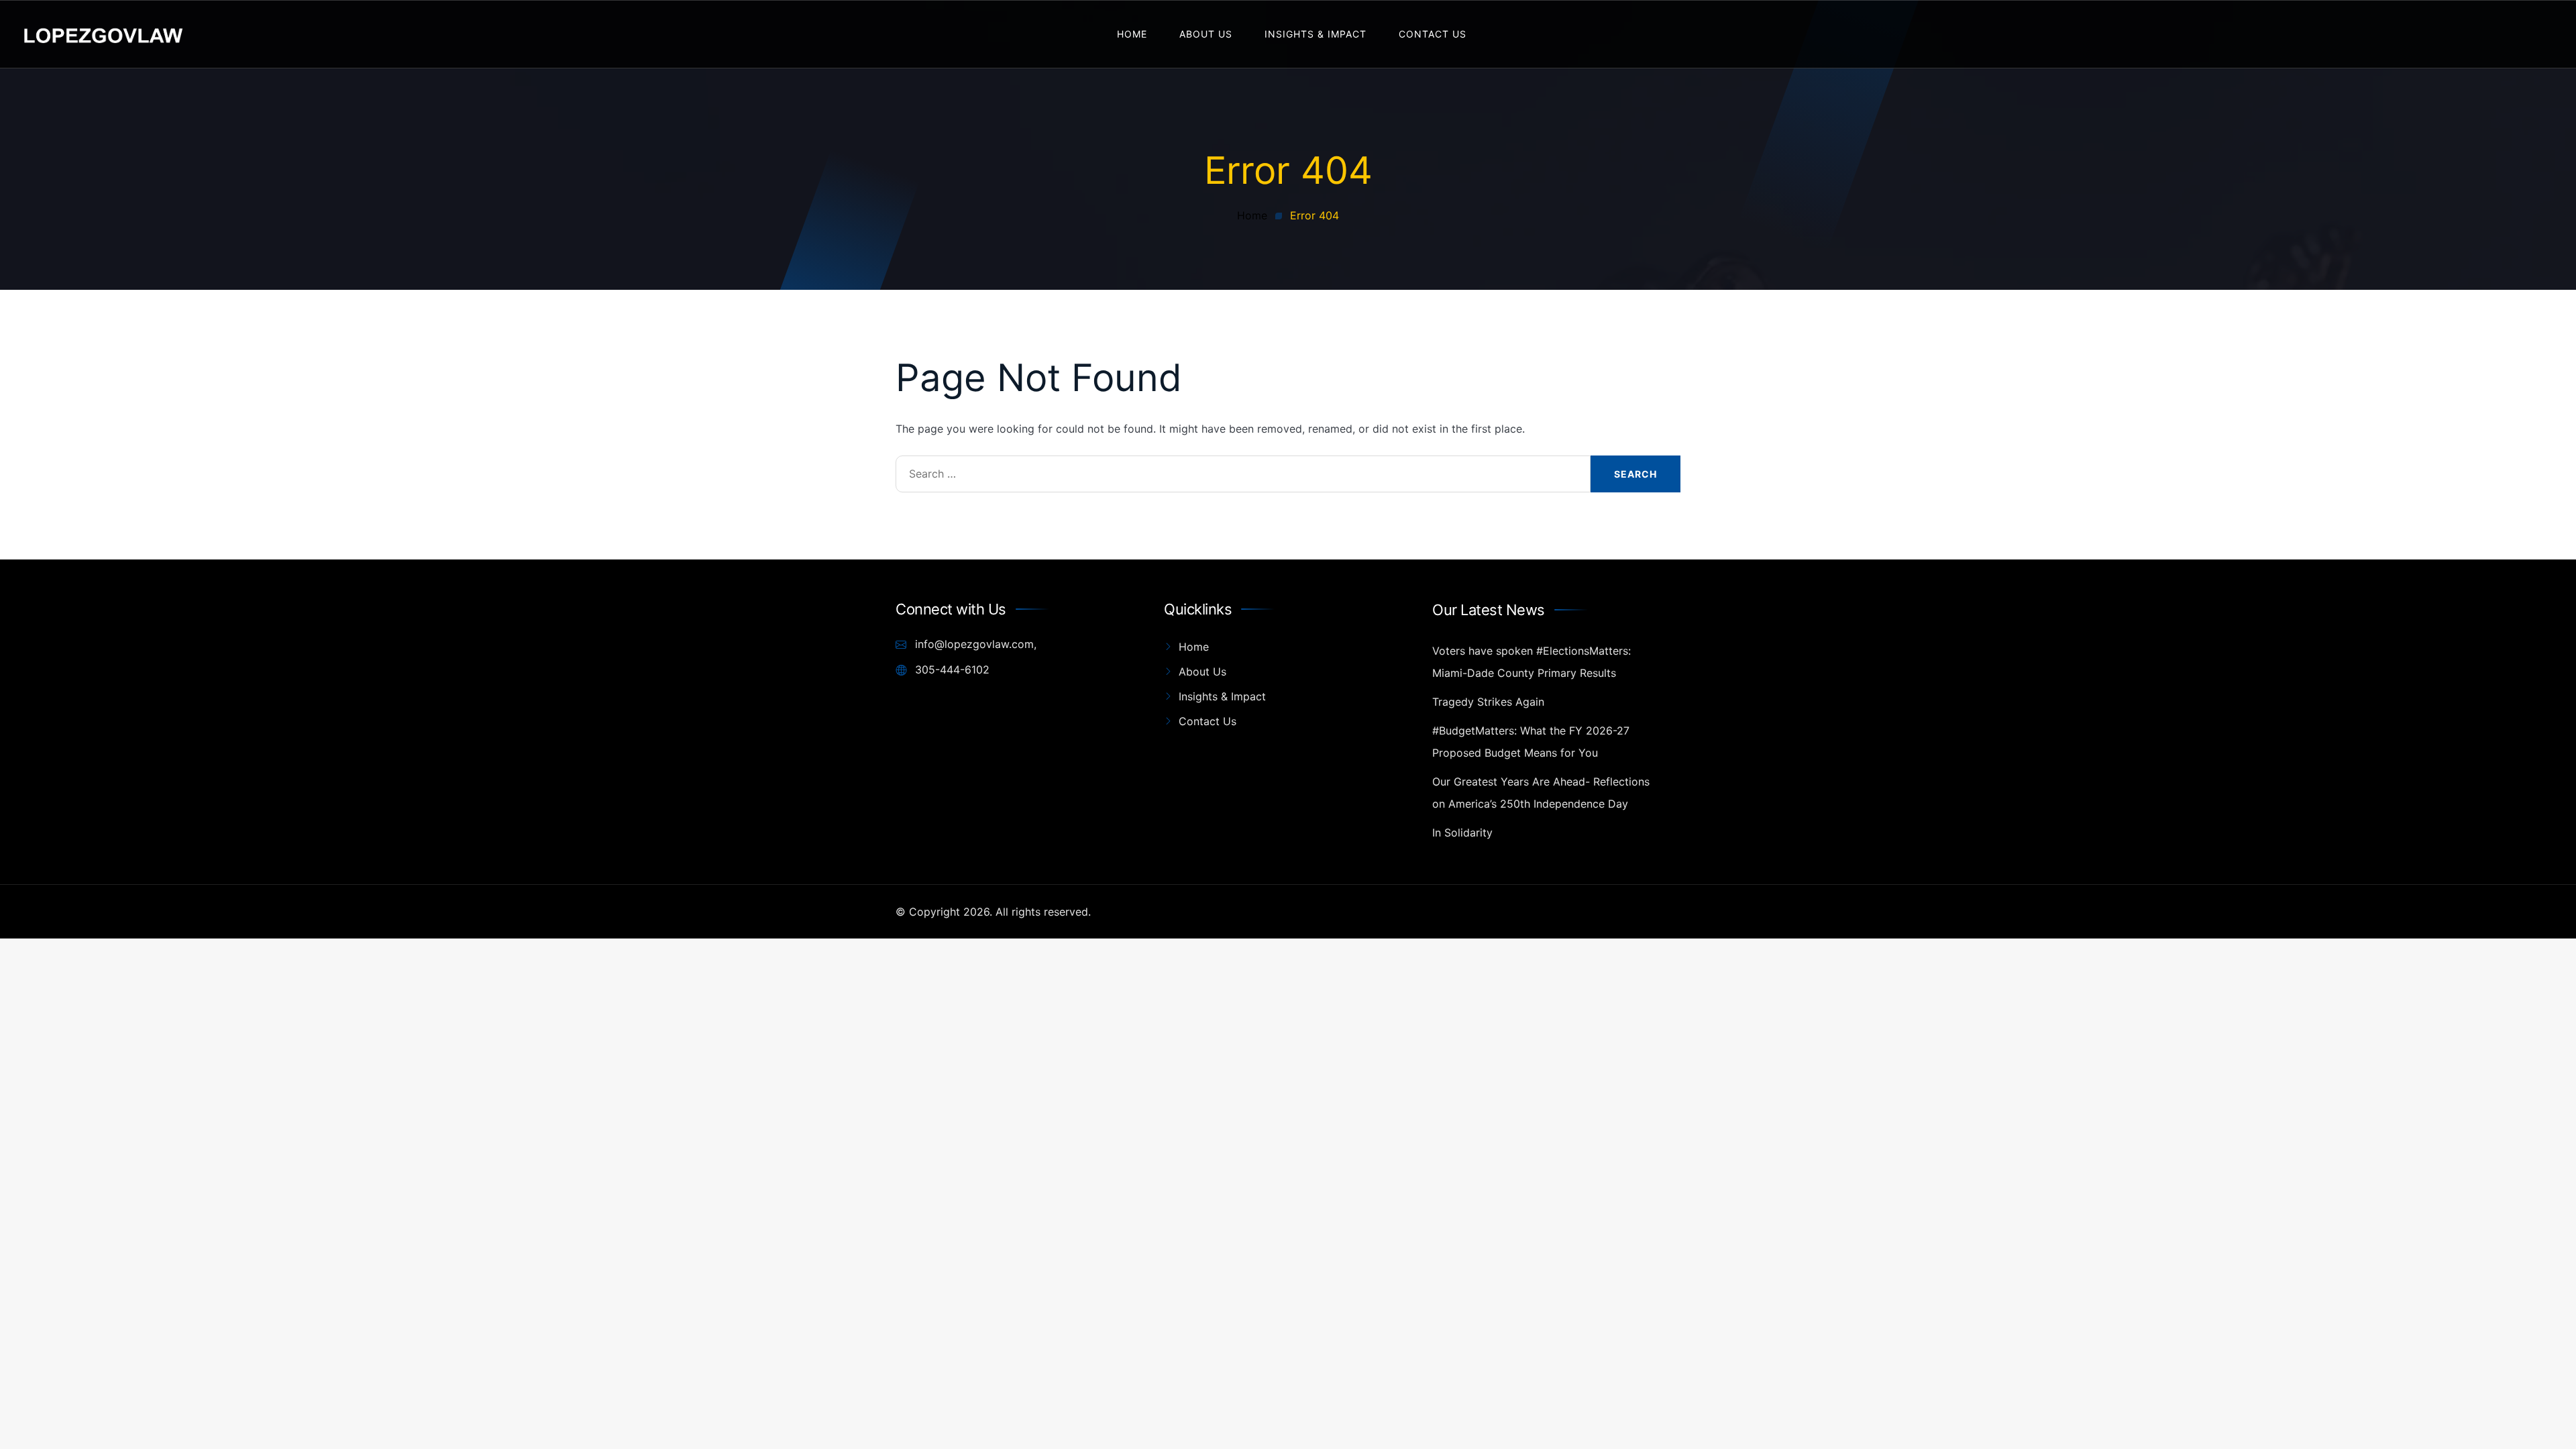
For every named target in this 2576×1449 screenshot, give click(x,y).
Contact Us (1433, 34)
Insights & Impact (1316, 34)
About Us (1206, 34)
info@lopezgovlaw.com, (974, 644)
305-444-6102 (951, 669)
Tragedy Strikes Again (1488, 702)
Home (1132, 34)
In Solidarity (1462, 833)
